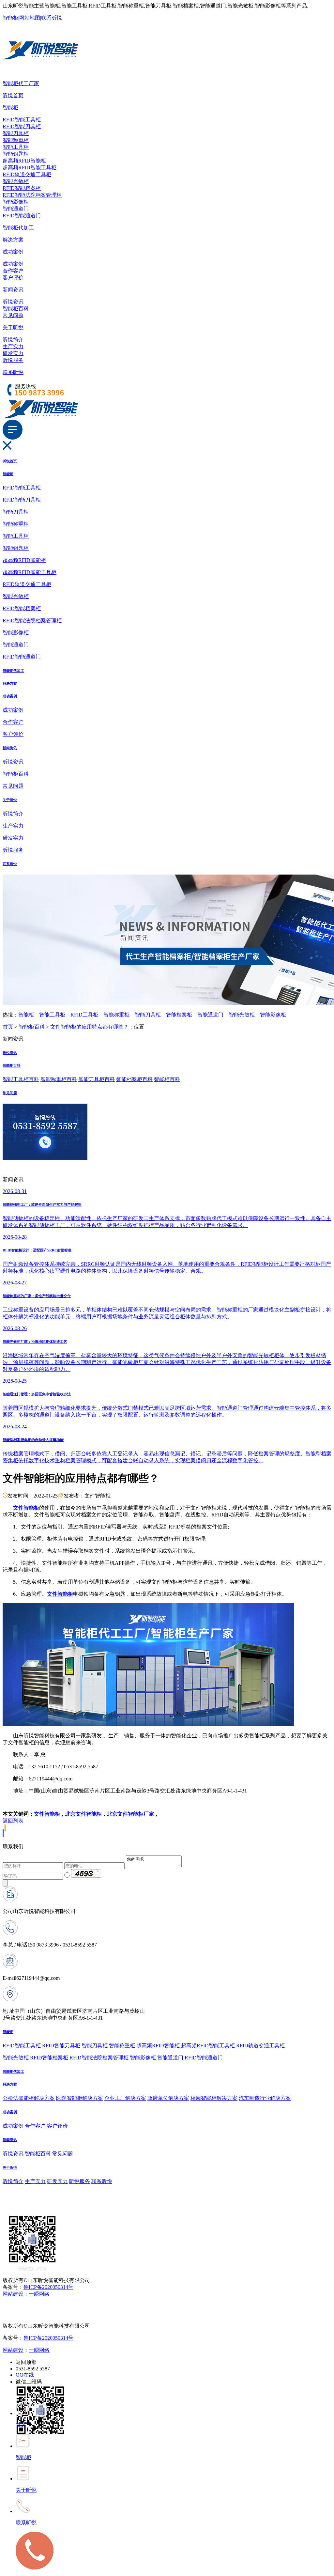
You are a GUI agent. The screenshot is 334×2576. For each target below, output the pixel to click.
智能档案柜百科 (134, 1079)
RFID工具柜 (84, 1015)
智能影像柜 (16, 202)
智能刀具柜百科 (97, 1079)
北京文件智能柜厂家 (130, 1814)
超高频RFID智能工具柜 (30, 168)
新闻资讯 (13, 290)
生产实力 (13, 346)
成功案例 (13, 252)
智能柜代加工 (18, 228)
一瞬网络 (39, 2294)
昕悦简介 (13, 340)
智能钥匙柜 (16, 154)
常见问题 (13, 315)
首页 (8, 1027)
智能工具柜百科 (21, 1079)
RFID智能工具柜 (22, 120)
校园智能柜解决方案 (214, 2098)
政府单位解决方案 (168, 2098)
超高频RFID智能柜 (24, 161)
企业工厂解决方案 (125, 2098)
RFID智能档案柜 (22, 188)
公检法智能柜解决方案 (29, 2098)
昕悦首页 (13, 95)
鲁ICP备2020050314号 (48, 2287)
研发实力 (13, 353)
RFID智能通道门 (22, 216)
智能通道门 (16, 209)
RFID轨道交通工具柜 (27, 174)
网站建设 (13, 2294)
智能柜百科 (16, 309)
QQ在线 (25, 2375)
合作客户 (13, 271)
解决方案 (13, 240)
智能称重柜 (16, 140)
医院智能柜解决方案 (80, 2098)
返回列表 (13, 1821)
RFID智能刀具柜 (22, 126)
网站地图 (30, 18)
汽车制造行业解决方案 (265, 2098)
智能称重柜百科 (59, 1079)
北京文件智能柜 (83, 1814)
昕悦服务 (13, 360)
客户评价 (13, 278)
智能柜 (10, 18)
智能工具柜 (16, 147)
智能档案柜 (179, 1015)
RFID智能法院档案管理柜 (32, 195)
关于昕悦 (13, 327)
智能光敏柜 (16, 181)
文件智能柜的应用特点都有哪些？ (89, 1027)
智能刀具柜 (16, 133)
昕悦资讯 (13, 302)
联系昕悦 (52, 18)
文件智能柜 (47, 1814)
